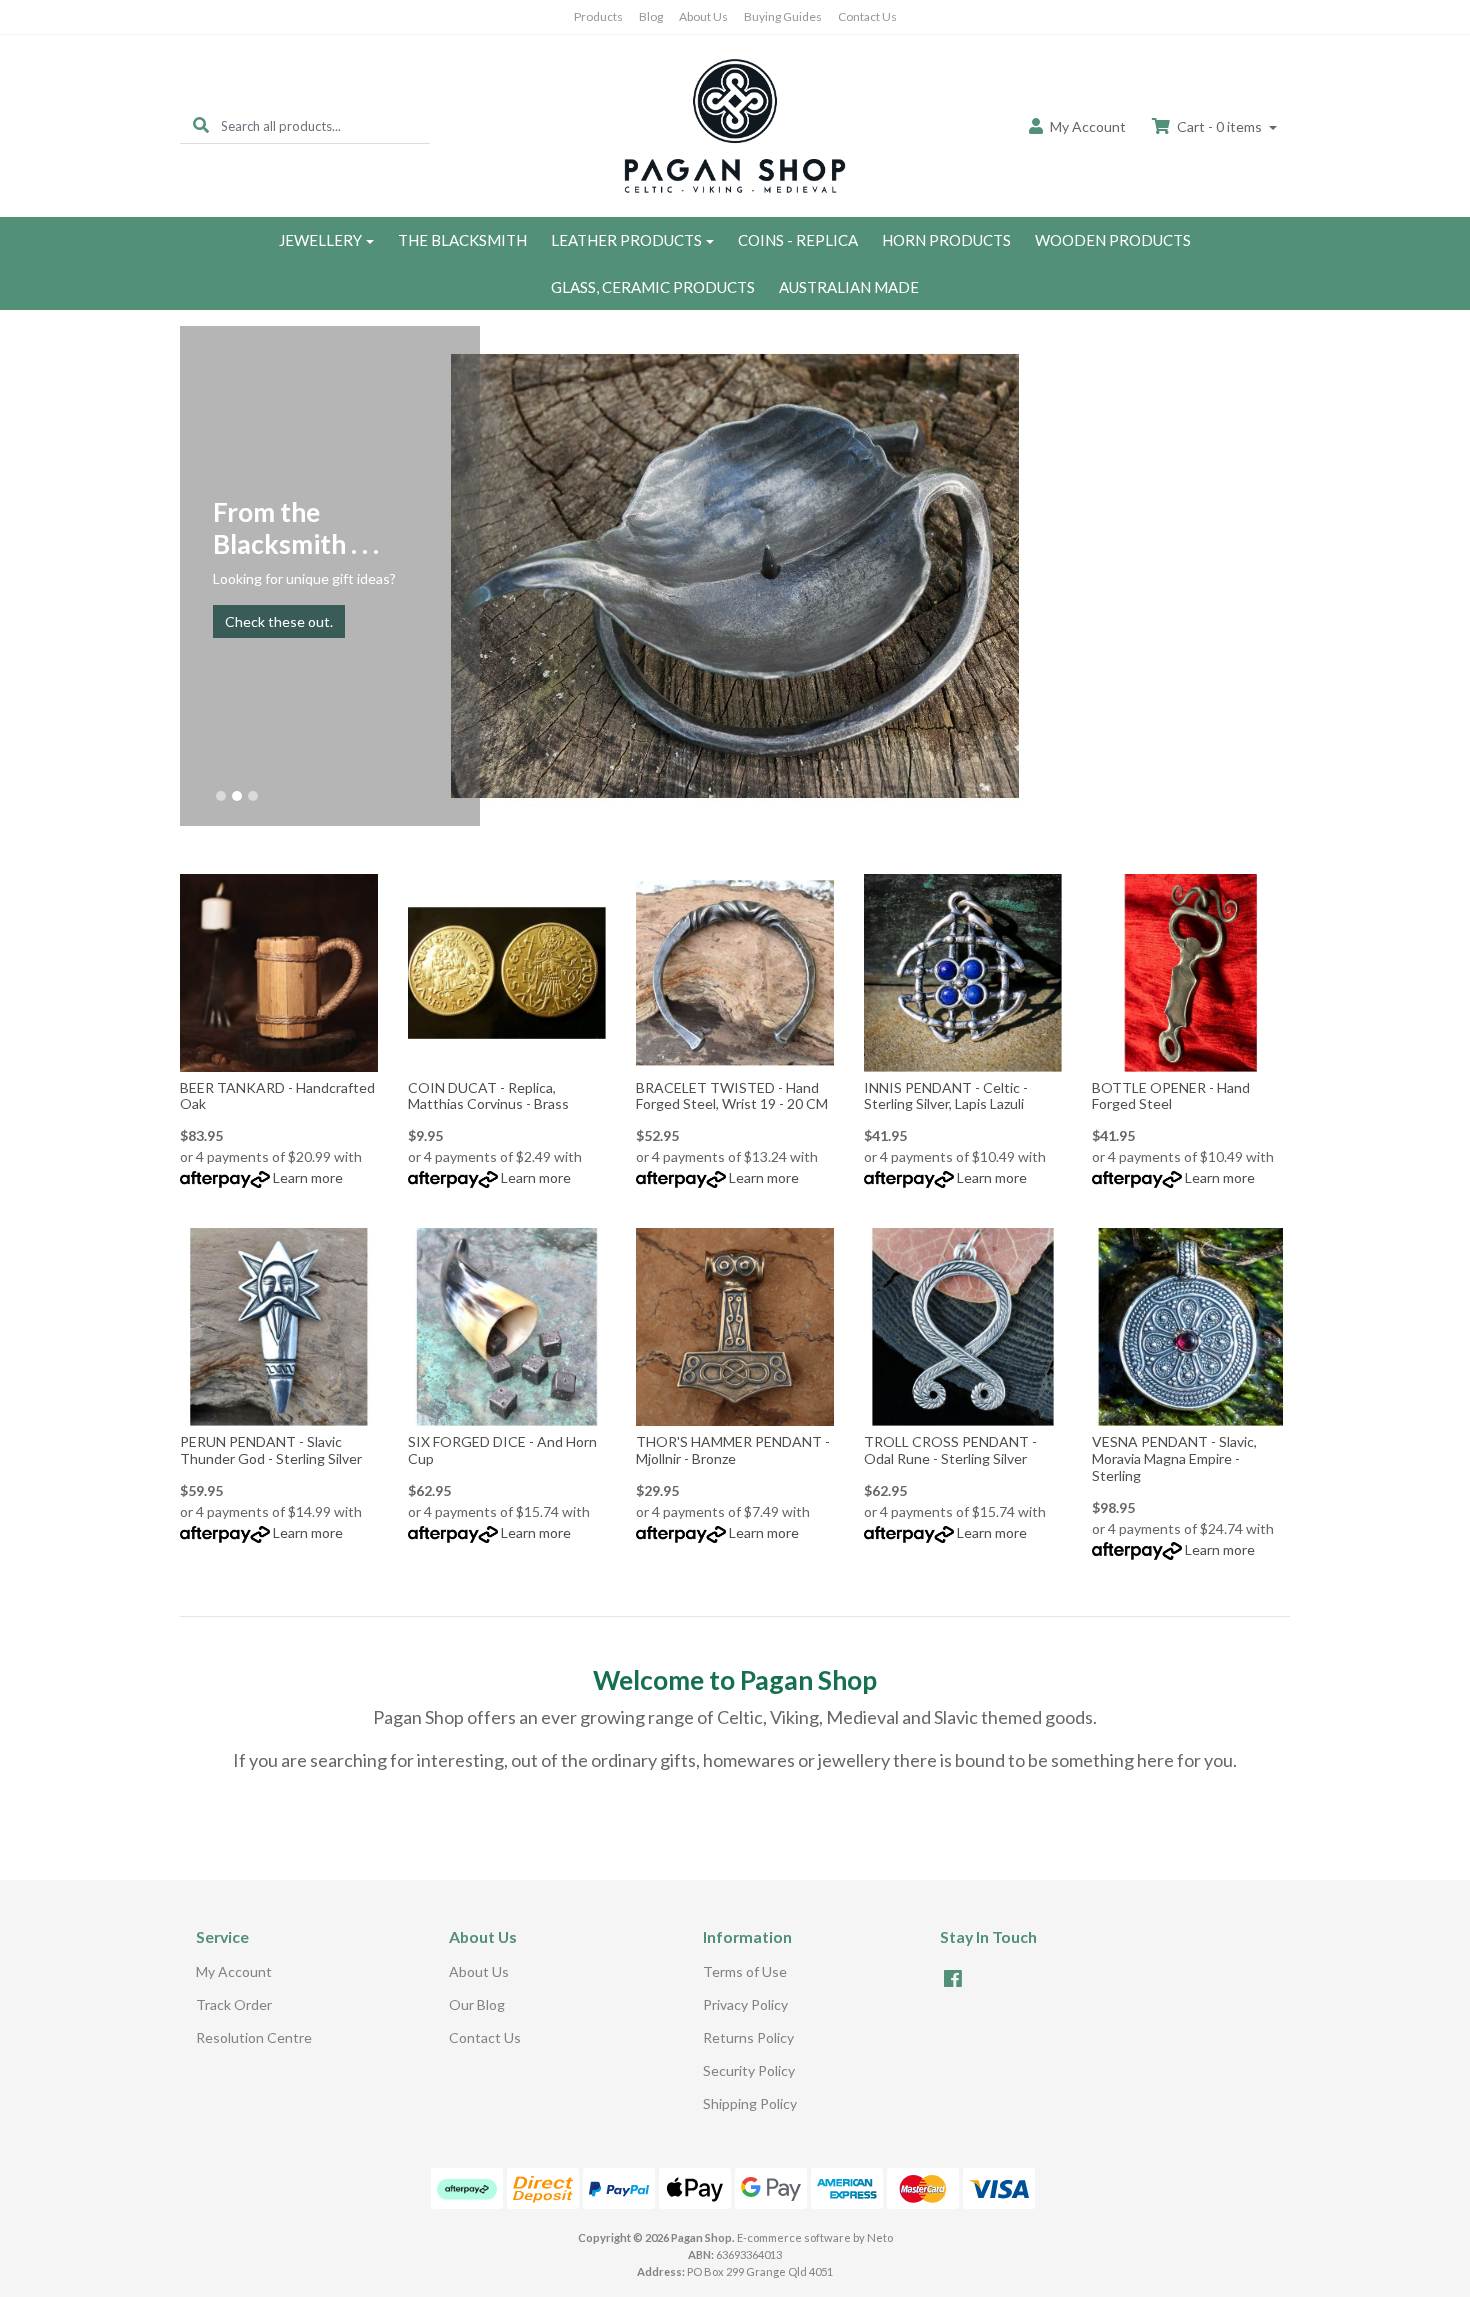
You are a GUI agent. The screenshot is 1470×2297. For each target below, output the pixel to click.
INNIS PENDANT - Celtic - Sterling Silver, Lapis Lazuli (946, 1096)
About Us (703, 16)
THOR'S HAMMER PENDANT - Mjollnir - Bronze (733, 1450)
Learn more (308, 1177)
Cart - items (1219, 126)
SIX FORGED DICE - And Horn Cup (502, 1450)
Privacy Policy (745, 2004)
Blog (651, 16)
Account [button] (1088, 126)
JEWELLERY (320, 240)
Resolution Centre (254, 2037)
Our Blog (477, 2004)
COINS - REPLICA (798, 240)
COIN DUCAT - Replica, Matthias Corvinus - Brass (488, 1096)
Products (598, 16)
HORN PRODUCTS (946, 240)
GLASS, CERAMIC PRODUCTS (653, 287)
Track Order (234, 2004)
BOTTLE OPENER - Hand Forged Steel (1171, 1096)
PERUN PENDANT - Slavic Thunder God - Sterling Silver (271, 1450)
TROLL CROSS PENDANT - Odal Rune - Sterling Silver (950, 1450)
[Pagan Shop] (735, 124)
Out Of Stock (735, 1056)
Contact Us (867, 16)
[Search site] (201, 125)
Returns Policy (748, 2037)
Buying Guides (783, 16)
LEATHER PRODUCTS (626, 240)
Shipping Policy (750, 2103)
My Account (234, 1971)
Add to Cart (279, 1057)
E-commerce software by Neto (815, 2237)
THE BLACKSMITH (462, 240)
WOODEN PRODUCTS (1113, 240)
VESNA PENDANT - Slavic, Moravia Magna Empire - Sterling (1174, 1458)
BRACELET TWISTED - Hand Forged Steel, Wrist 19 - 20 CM (732, 1096)
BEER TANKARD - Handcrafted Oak (277, 1096)
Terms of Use (745, 1971)
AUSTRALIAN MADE (849, 287)
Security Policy (749, 2070)
